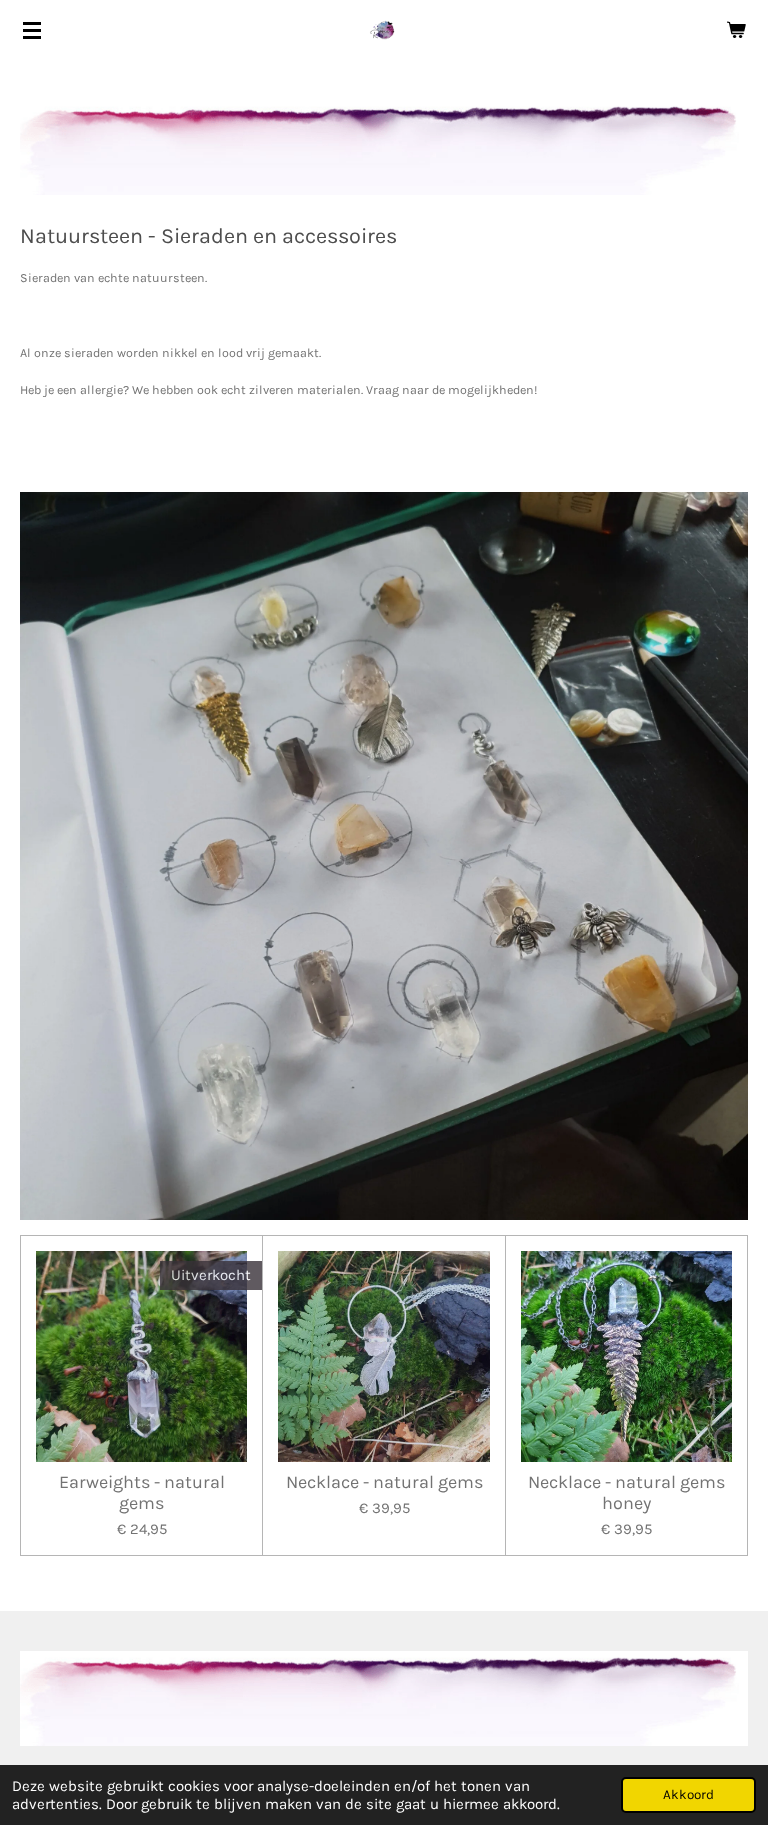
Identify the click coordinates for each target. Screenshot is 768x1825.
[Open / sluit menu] (32, 30)
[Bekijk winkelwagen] (736, 30)
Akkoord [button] (688, 1794)
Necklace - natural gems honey (626, 1493)
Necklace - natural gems (384, 1482)
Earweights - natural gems (142, 1493)
